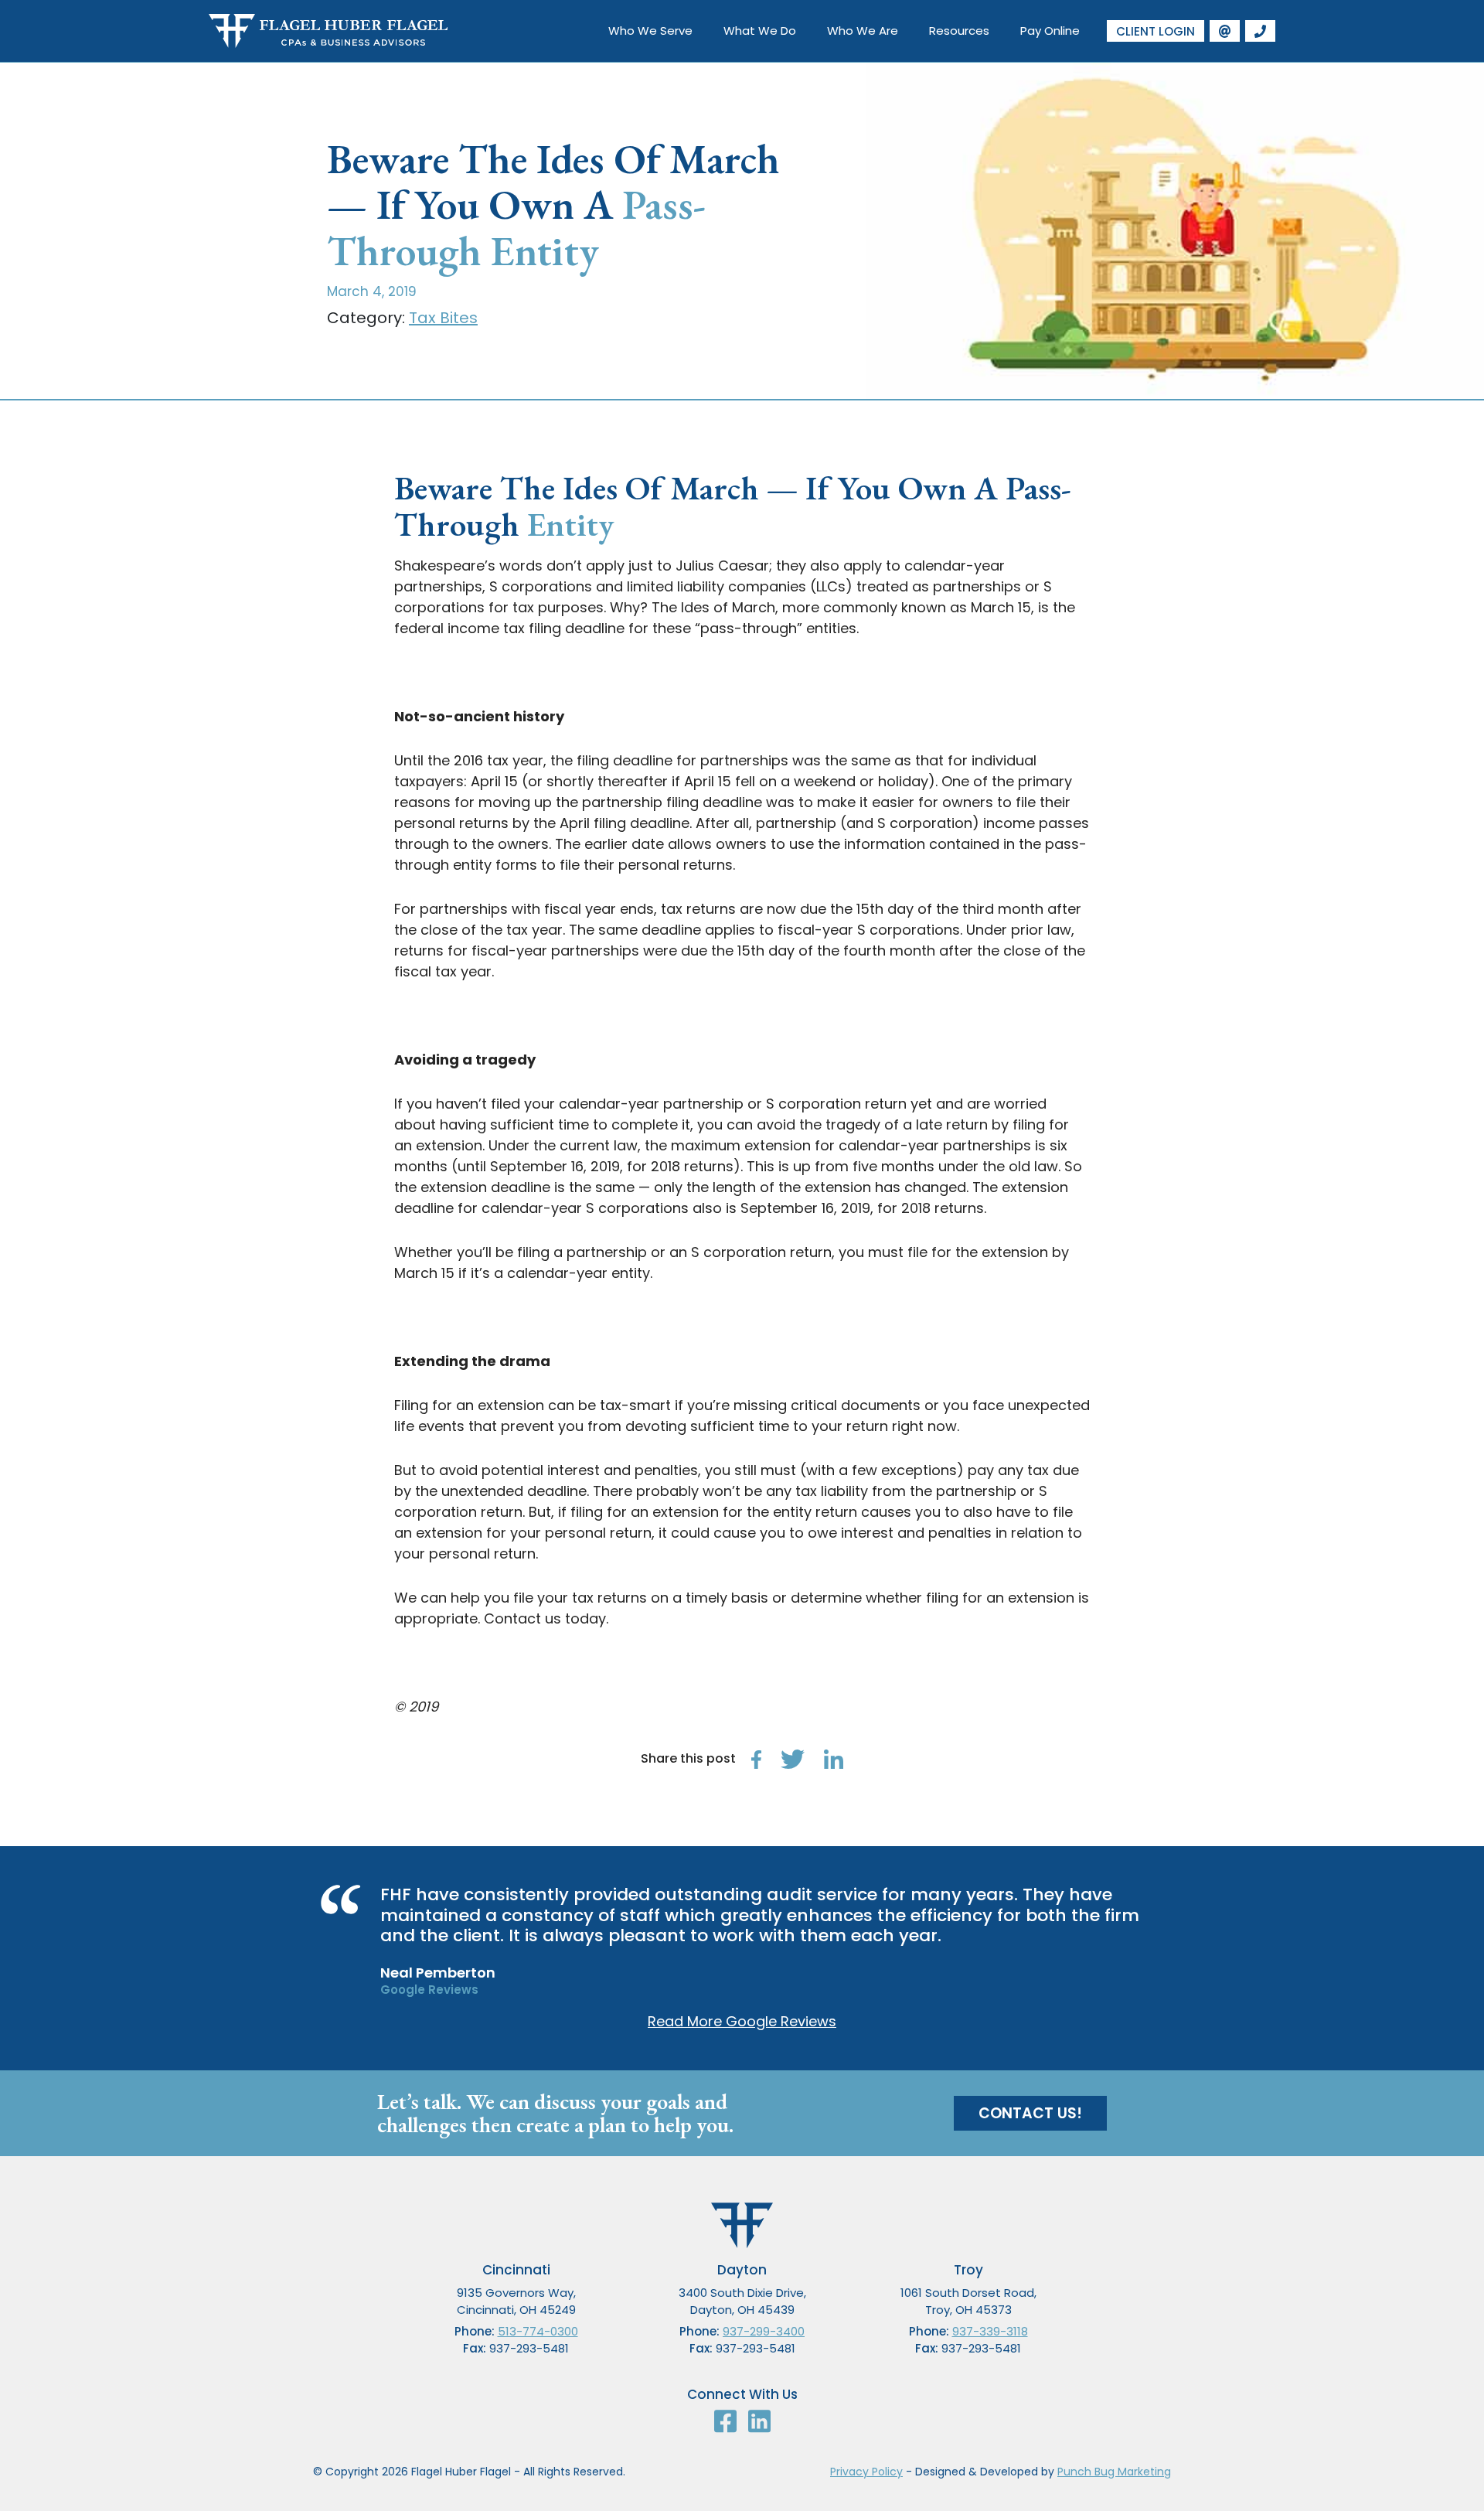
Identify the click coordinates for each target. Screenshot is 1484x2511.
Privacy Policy (866, 2472)
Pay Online (1050, 31)
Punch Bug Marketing (1114, 2472)
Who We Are (863, 31)
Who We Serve (650, 31)
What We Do (760, 31)
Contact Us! (1030, 2113)
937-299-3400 (764, 2331)
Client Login (1156, 31)
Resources (959, 31)
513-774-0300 (538, 2331)
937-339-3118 (990, 2331)
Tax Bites (443, 318)
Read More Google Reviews (742, 2021)
